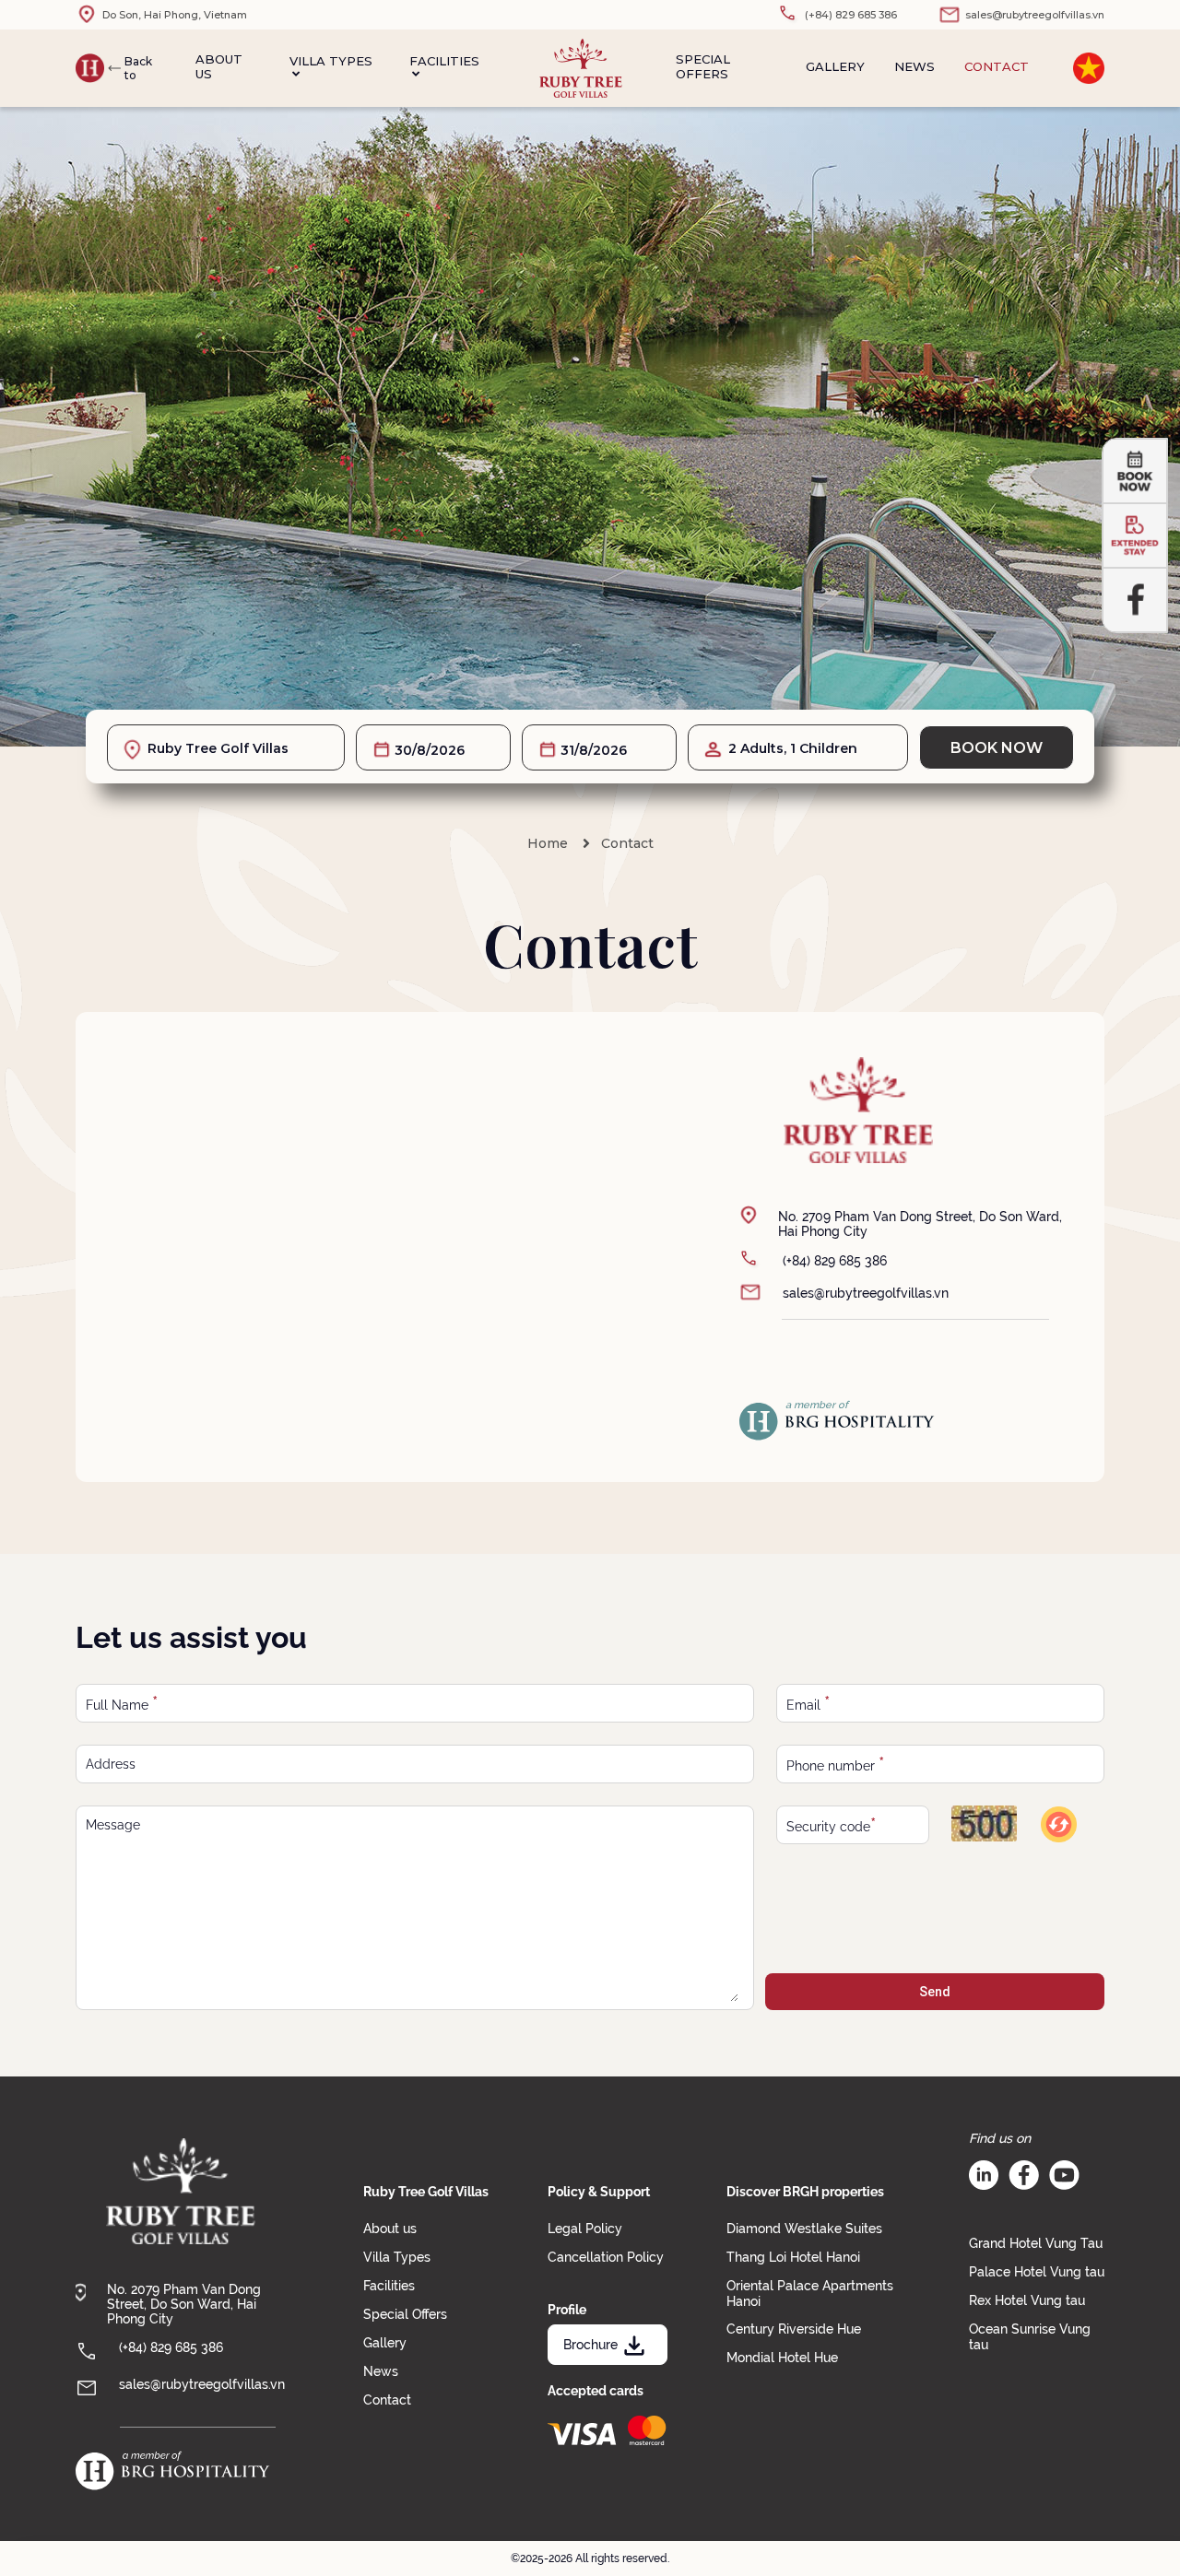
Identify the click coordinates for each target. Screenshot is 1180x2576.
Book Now (997, 748)
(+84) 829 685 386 (835, 1261)
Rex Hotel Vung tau (1027, 2300)
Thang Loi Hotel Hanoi (793, 2257)
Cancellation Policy (606, 2257)
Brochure (590, 2345)
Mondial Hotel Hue (782, 2358)
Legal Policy (585, 2229)
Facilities (444, 61)
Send (935, 1992)
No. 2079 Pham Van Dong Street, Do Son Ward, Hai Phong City (184, 2304)
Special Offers (703, 66)
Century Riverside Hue (794, 2329)
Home (548, 843)
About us (219, 66)
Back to (138, 68)
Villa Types (331, 61)
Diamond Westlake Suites (804, 2229)
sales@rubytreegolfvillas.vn (866, 1293)
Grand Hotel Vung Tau (1036, 2243)
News (914, 66)
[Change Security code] (1058, 1824)
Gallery (835, 66)
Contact (997, 66)
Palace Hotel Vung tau (1037, 2272)
